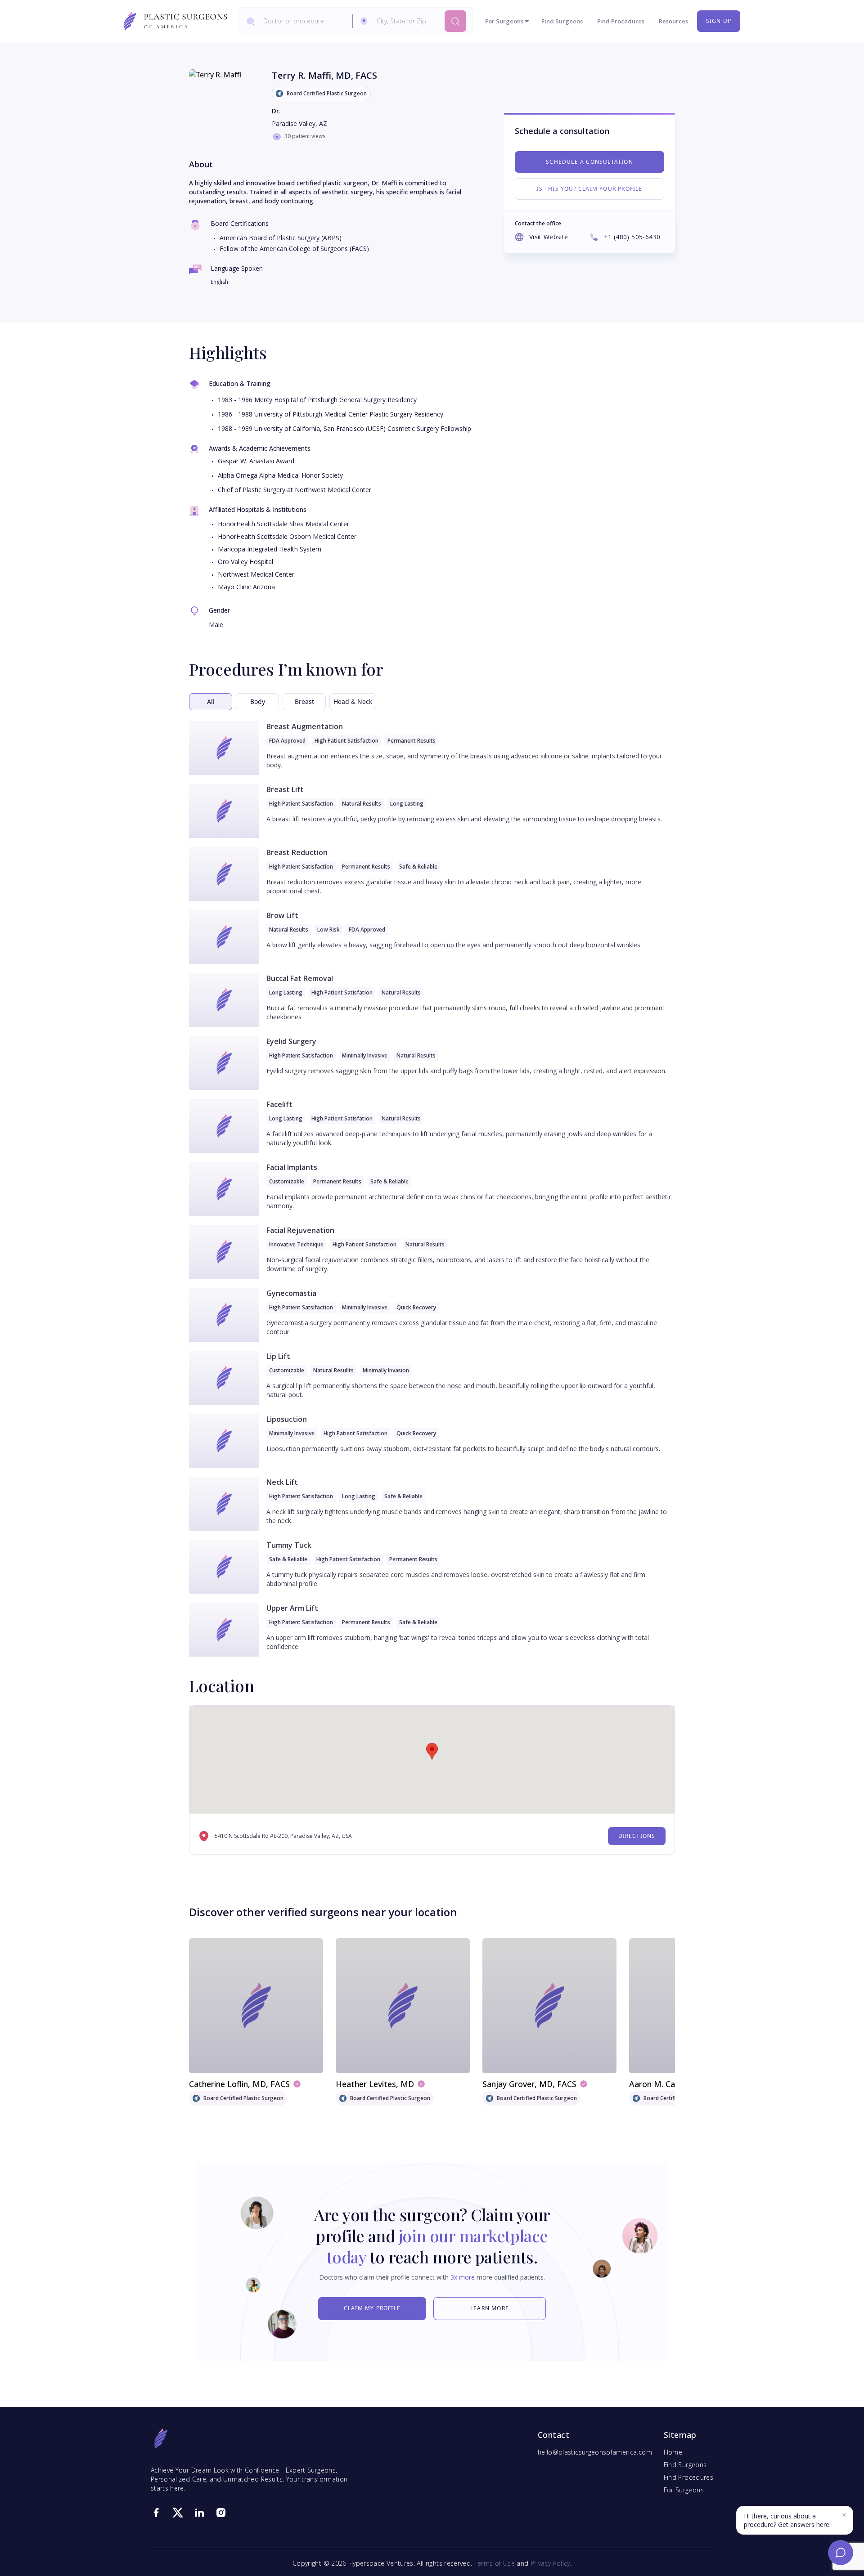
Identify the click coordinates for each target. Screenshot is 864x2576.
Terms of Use (495, 2563)
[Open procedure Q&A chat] (841, 2553)
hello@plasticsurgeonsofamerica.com (595, 2452)
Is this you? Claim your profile (589, 189)
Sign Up (719, 21)
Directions (637, 1836)
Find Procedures (621, 21)
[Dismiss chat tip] (844, 2515)
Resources (673, 21)
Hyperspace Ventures (381, 2563)
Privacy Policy (550, 2563)
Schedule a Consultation (589, 162)
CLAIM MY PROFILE (372, 2308)
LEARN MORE (490, 2308)
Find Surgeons (562, 21)
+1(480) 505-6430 (632, 237)
